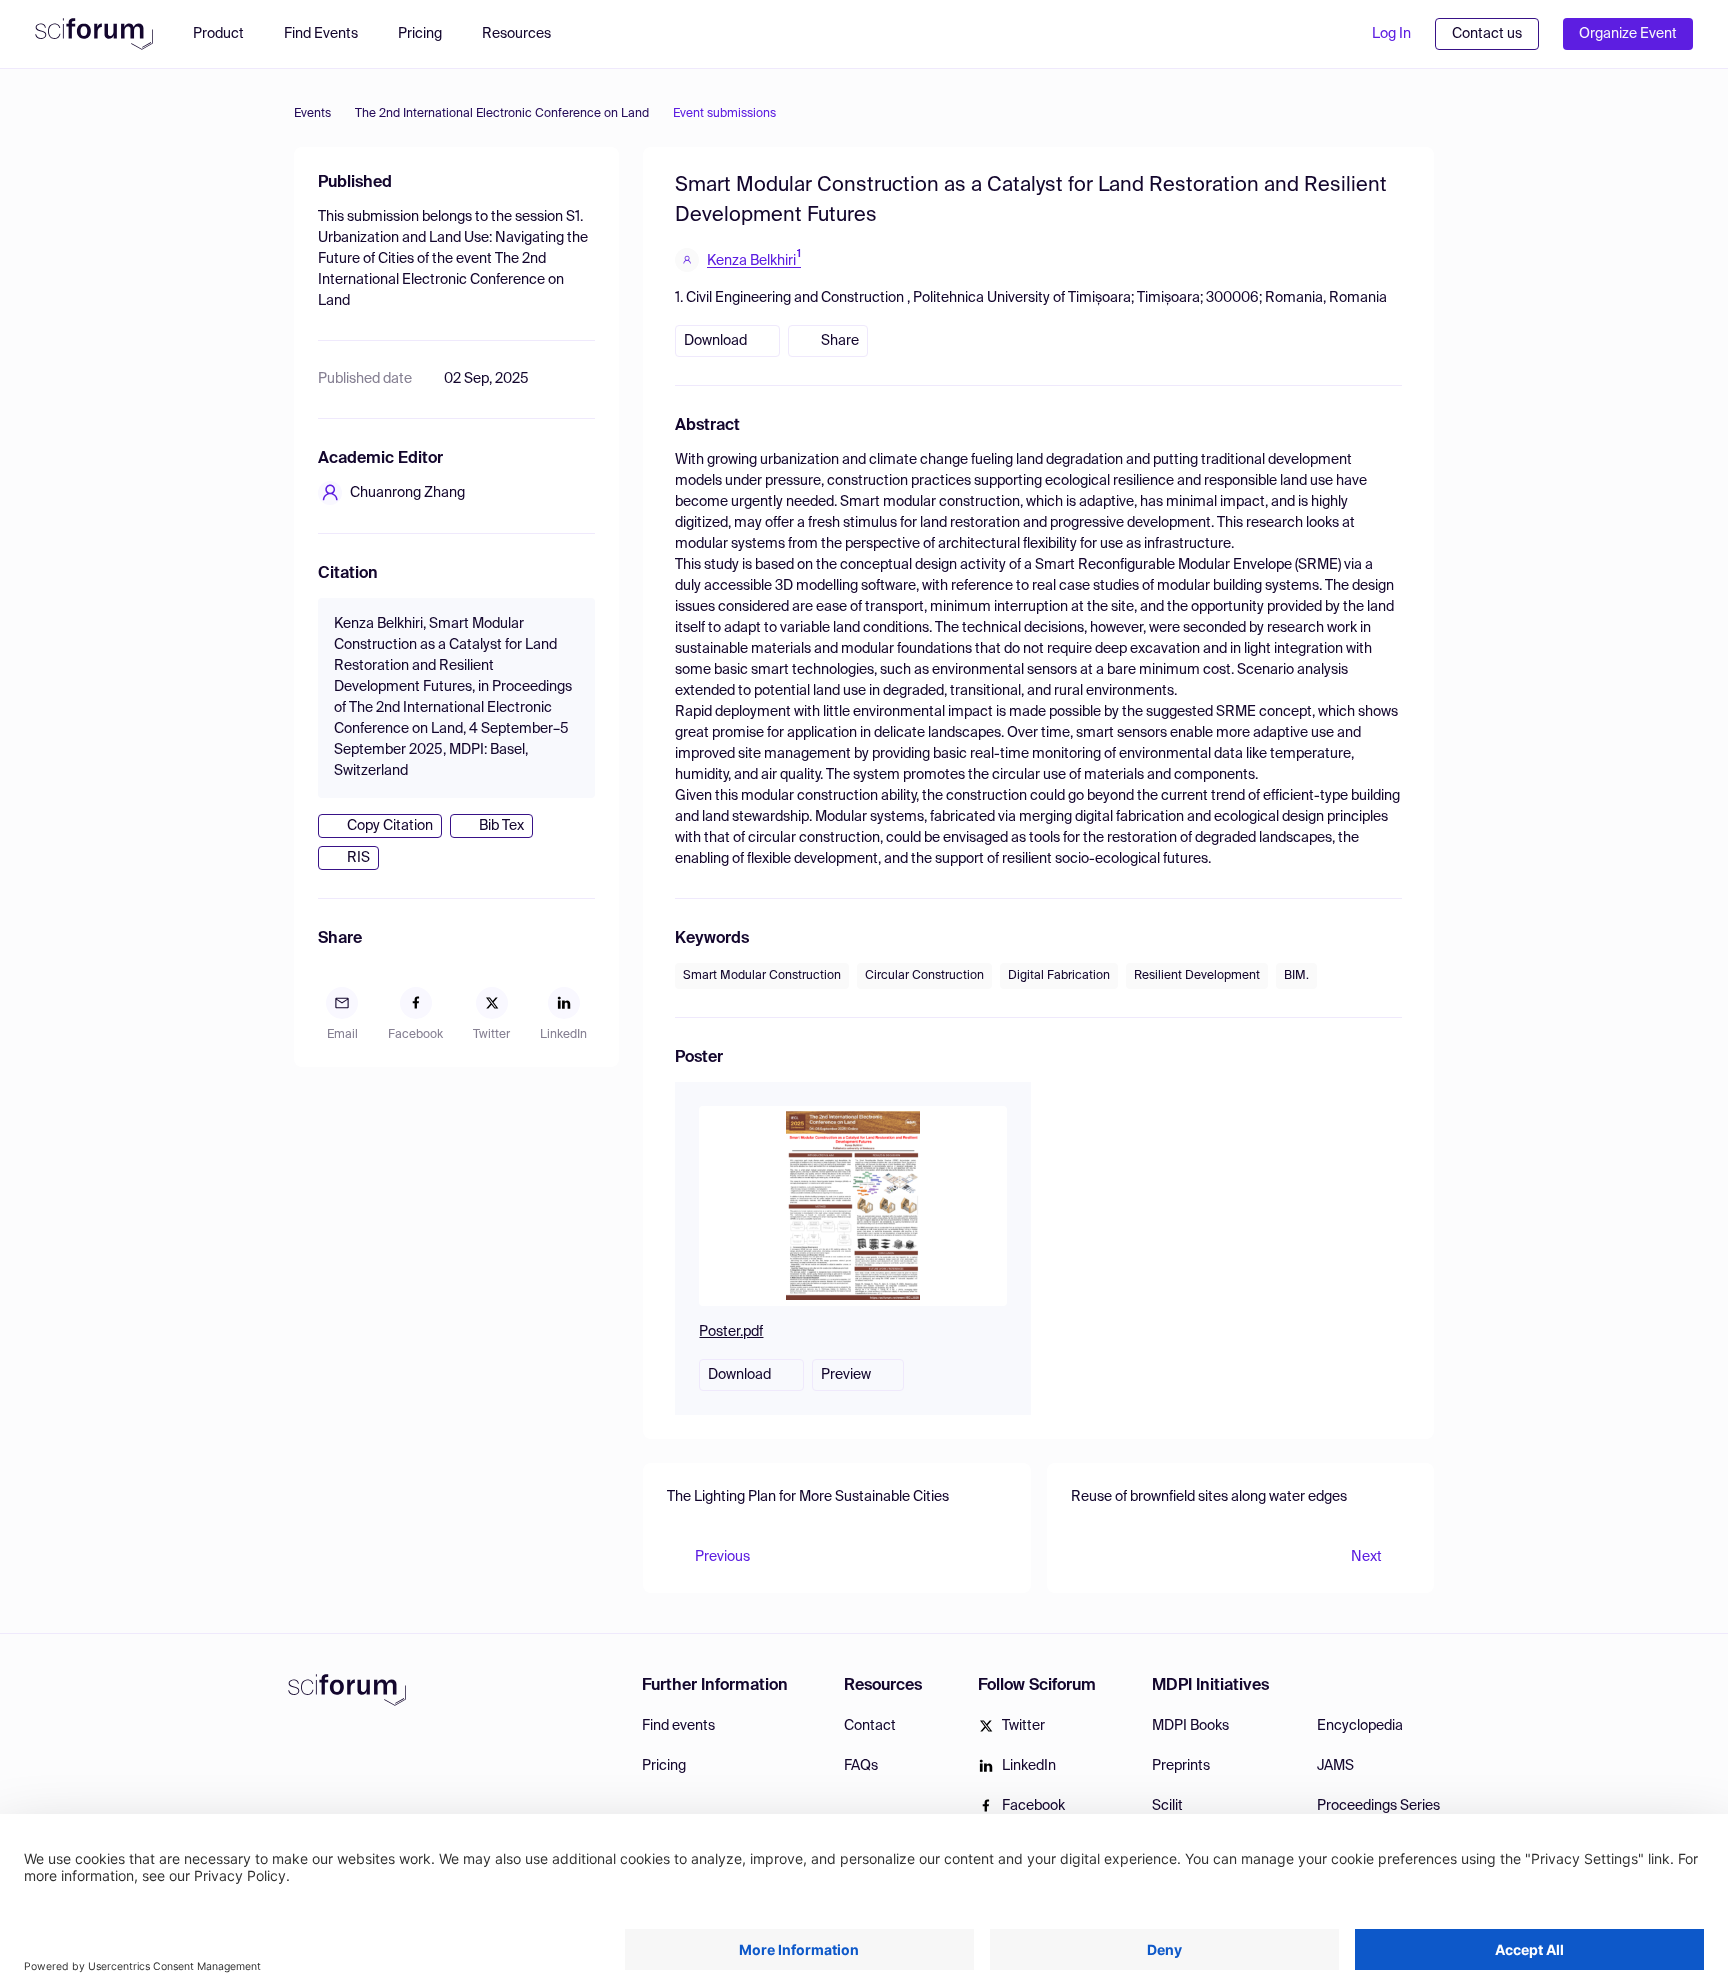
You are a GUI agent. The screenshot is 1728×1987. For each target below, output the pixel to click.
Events (312, 114)
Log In (1391, 34)
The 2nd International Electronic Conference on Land (502, 114)
